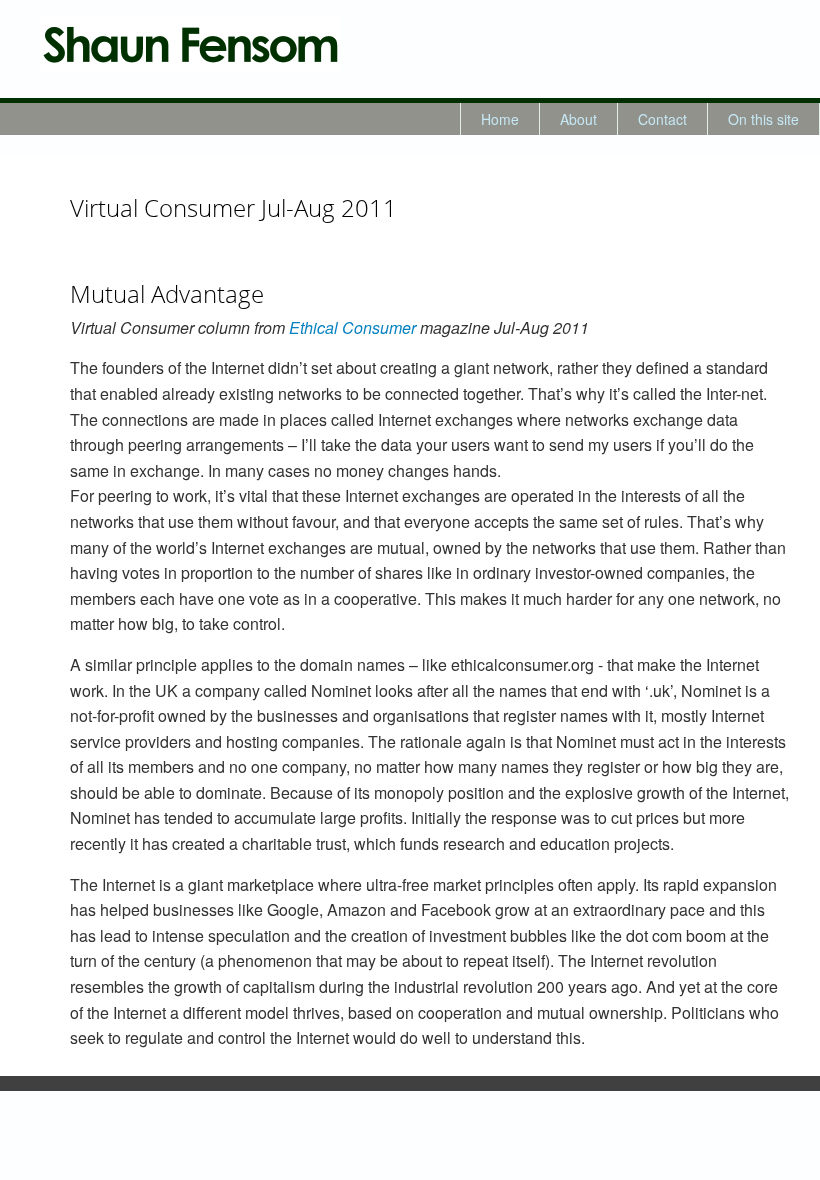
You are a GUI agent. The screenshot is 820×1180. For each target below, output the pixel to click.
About (578, 119)
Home (500, 119)
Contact (662, 119)
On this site (763, 119)
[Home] (190, 44)
